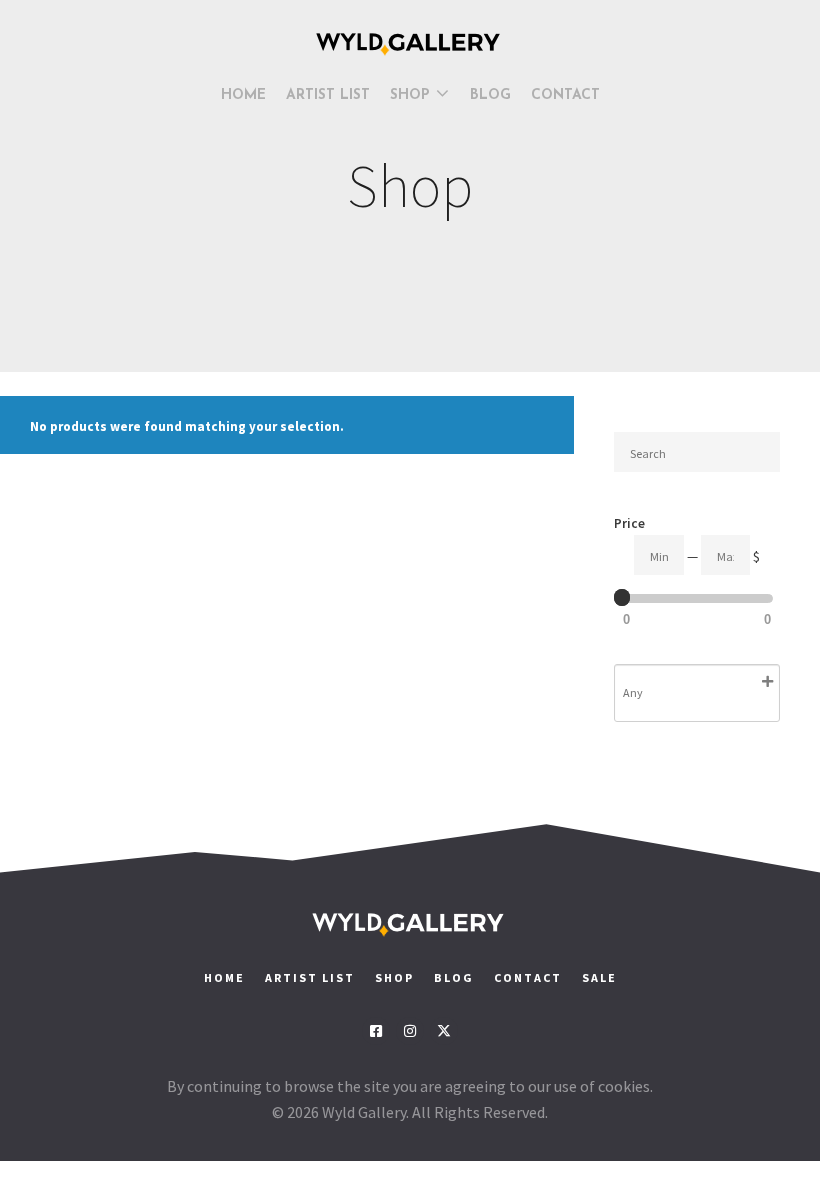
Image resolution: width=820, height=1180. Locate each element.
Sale (599, 977)
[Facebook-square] (376, 1031)
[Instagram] (410, 1031)
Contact (530, 977)
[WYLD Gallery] (410, 44)
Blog (454, 977)
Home (224, 977)
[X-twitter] (444, 1031)
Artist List (310, 977)
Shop (394, 977)
